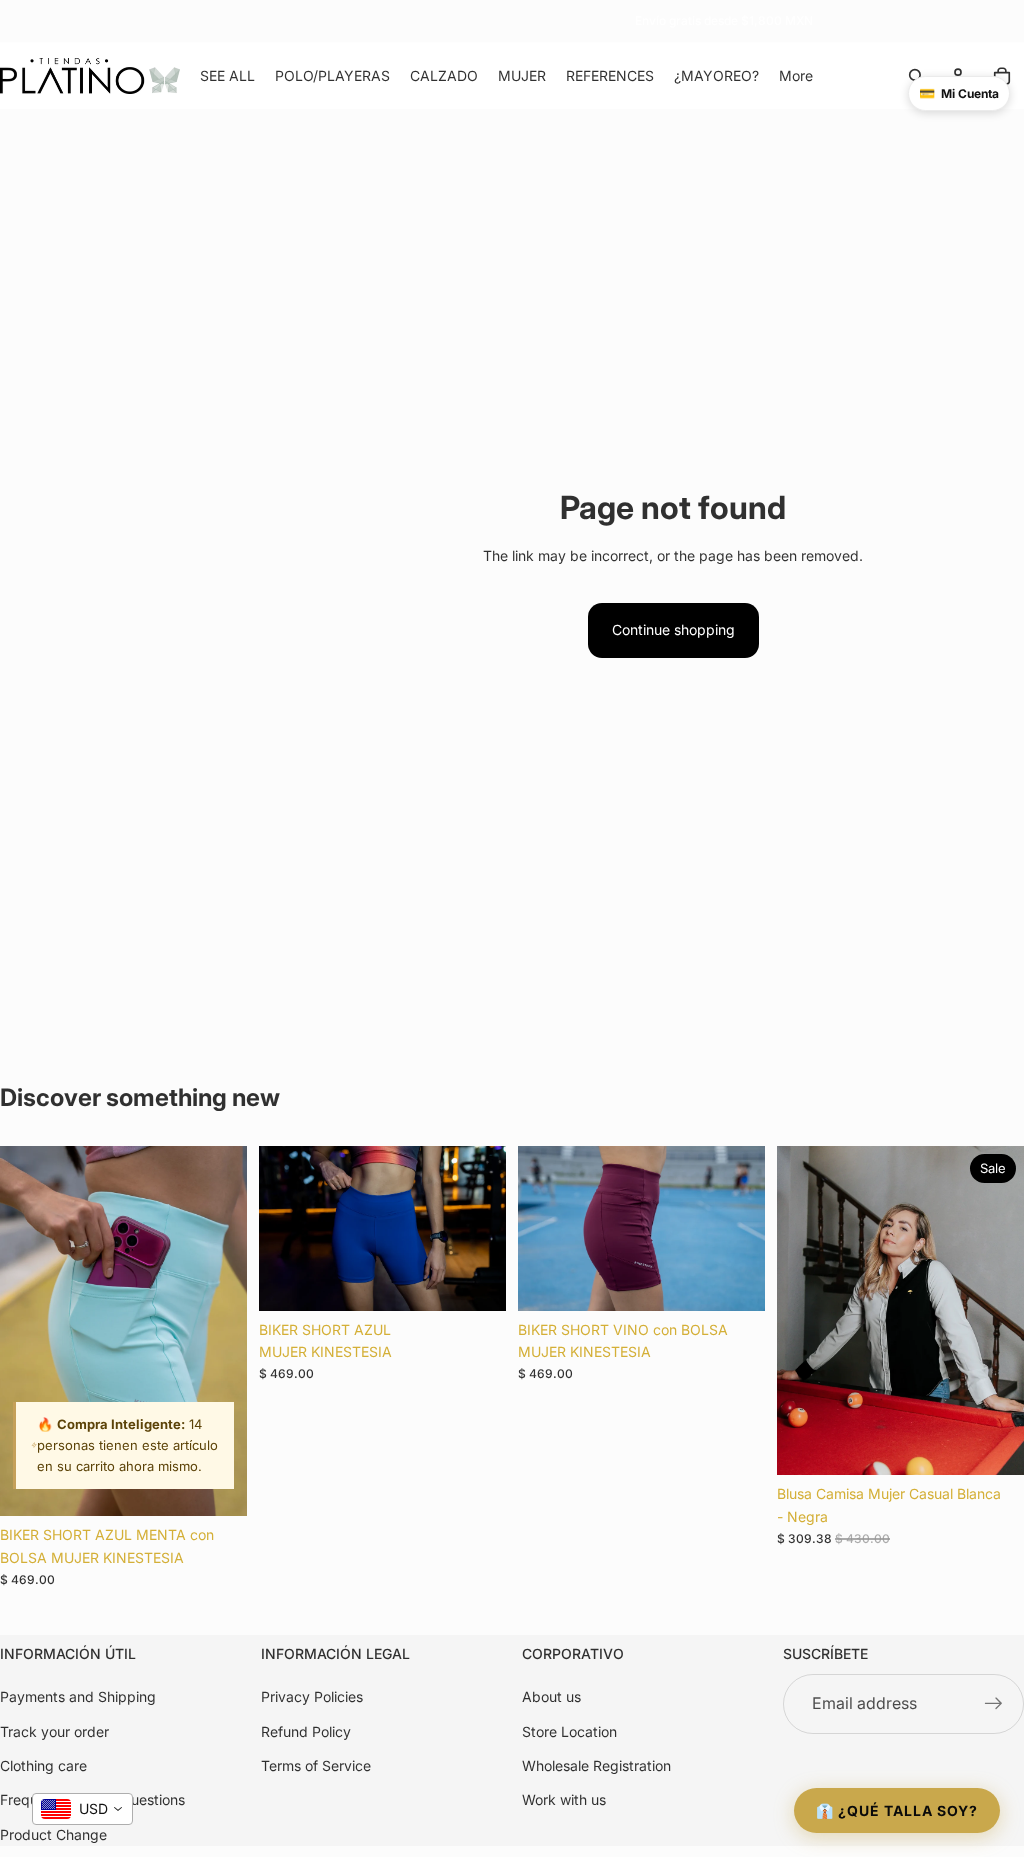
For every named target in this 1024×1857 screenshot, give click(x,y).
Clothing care (43, 1765)
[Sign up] (994, 1705)
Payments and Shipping (78, 1697)
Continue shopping (673, 629)
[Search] (916, 76)
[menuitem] (796, 76)
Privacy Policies (312, 1697)
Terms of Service (316, 1765)
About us (551, 1697)
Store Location (569, 1731)
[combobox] (82, 1809)
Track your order (54, 1731)
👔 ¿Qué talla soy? (897, 1810)
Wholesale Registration (596, 1765)
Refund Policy (306, 1731)
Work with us (564, 1800)
